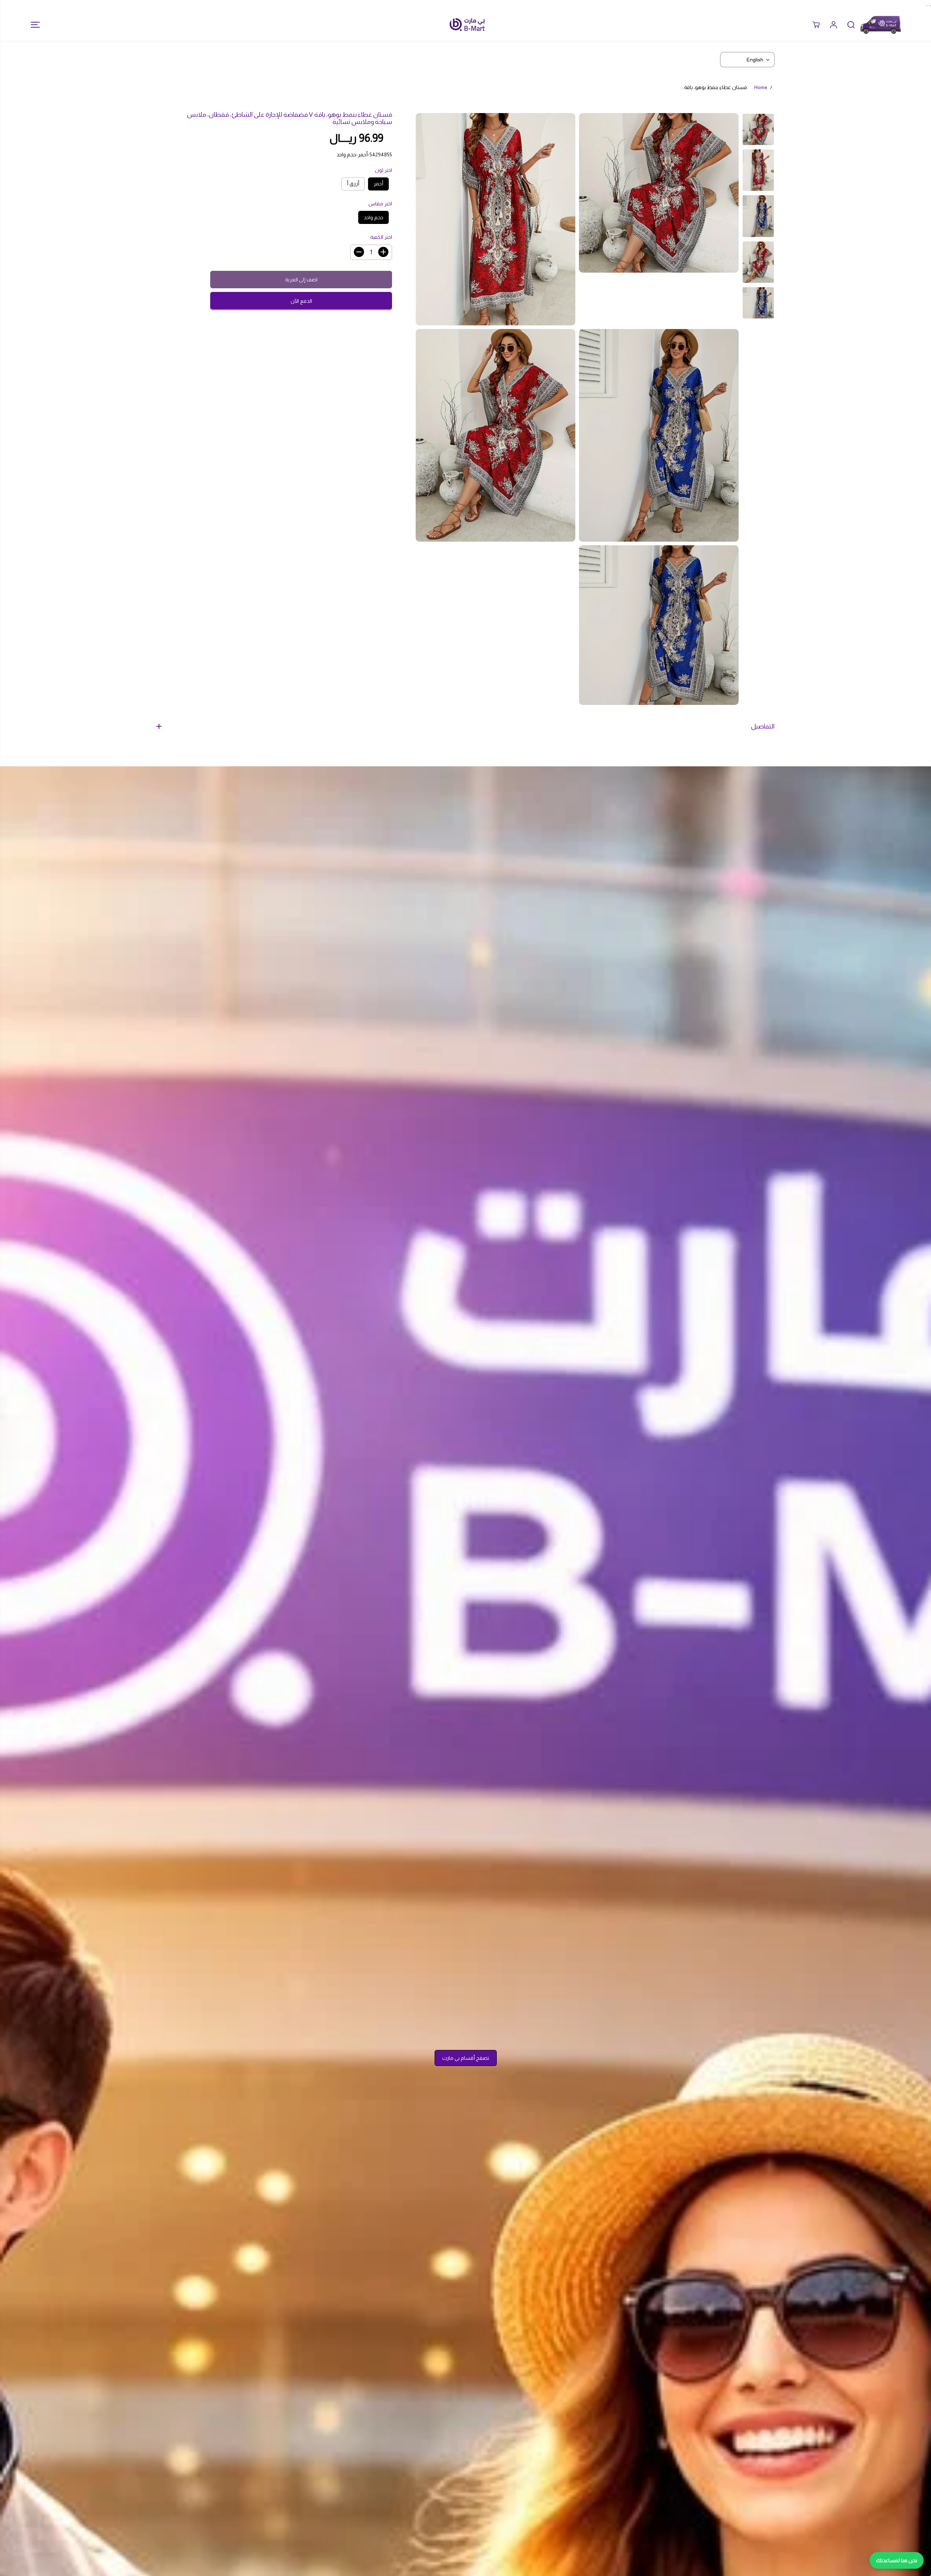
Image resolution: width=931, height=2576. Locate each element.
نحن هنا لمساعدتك (897, 2560)
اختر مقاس (380, 204)
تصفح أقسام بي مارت (466, 2058)
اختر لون (383, 170)
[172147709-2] (659, 625)
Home (761, 87)
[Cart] (816, 25)
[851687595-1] (659, 193)
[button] (33, 25)
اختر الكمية (381, 237)
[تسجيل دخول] (834, 25)
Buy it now (301, 301)
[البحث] (851, 25)
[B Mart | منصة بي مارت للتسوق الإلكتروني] (467, 25)
